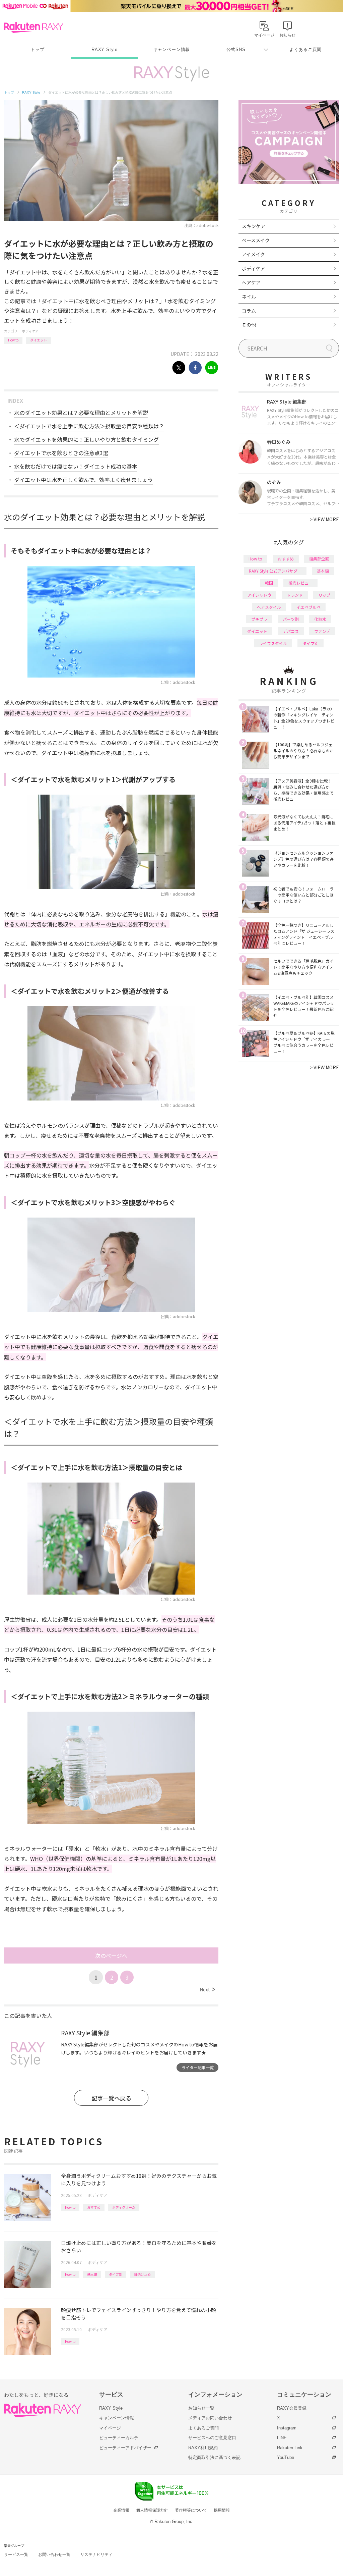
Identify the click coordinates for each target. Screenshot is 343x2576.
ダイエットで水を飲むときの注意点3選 (61, 453)
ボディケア (30, 331)
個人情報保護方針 (152, 2510)
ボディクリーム (124, 2207)
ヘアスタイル (269, 607)
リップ (324, 595)
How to (13, 340)
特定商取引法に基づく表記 (214, 2457)
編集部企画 (319, 559)
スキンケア (254, 226)
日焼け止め (142, 2274)
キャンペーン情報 (171, 49)
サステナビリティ (96, 2555)
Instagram (287, 2428)
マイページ (110, 2428)
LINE (282, 2438)
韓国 (269, 583)
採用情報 (222, 2510)
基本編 (92, 2274)
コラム (249, 311)
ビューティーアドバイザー (125, 2448)
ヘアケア (251, 282)
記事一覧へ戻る (111, 2098)
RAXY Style (105, 49)
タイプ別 (116, 2274)
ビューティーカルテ (119, 2438)
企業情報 (121, 2510)
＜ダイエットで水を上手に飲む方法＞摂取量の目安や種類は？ (89, 426)
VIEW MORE (324, 519)
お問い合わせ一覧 (54, 2555)
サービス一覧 (16, 2555)
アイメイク (253, 254)
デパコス (291, 631)
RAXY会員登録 (292, 2408)
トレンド (295, 595)
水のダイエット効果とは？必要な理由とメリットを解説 (81, 413)
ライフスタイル (273, 643)
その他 (249, 325)
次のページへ (111, 1955)
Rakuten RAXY (34, 28)
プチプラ (259, 619)
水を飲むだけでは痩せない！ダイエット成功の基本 (76, 466)
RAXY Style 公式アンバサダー (275, 571)
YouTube (286, 2457)
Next (207, 1989)
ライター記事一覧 (198, 2067)
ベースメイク (256, 240)
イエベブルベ (308, 607)
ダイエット (39, 340)
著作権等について (191, 2510)
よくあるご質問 (305, 49)
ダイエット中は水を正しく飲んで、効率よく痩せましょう (83, 480)
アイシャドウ (259, 595)
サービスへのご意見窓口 (212, 2438)
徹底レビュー (300, 583)
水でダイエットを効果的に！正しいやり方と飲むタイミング (86, 439)
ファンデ (322, 631)
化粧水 (320, 619)
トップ (37, 49)
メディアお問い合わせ (210, 2418)
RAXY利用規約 (203, 2448)
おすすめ (94, 2207)
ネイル (249, 297)
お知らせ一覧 (201, 2408)
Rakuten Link (290, 2448)
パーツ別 (291, 619)
